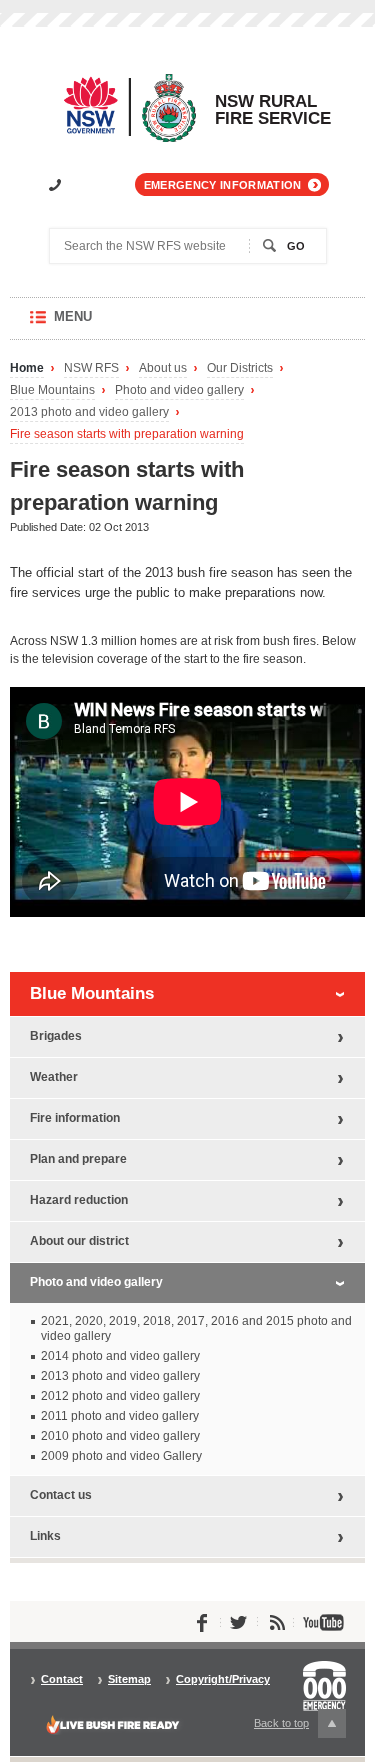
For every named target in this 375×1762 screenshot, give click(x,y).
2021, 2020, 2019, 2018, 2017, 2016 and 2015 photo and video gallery (196, 1328)
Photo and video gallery (179, 390)
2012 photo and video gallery (120, 1396)
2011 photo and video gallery (120, 1416)
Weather (54, 1077)
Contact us (61, 1495)
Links (45, 1536)
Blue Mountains (52, 390)
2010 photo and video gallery (120, 1436)
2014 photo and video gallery (120, 1356)
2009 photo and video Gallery (121, 1456)
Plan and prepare (78, 1159)
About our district (79, 1241)
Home (27, 368)
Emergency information (223, 185)
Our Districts (240, 368)
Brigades (56, 1036)
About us (163, 368)
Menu (92, 324)
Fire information (75, 1118)
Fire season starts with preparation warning (127, 434)
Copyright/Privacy (223, 1679)
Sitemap (129, 1679)
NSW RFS (91, 368)
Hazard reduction (79, 1200)
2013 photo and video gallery (89, 412)
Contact (62, 1679)
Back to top (293, 1727)
